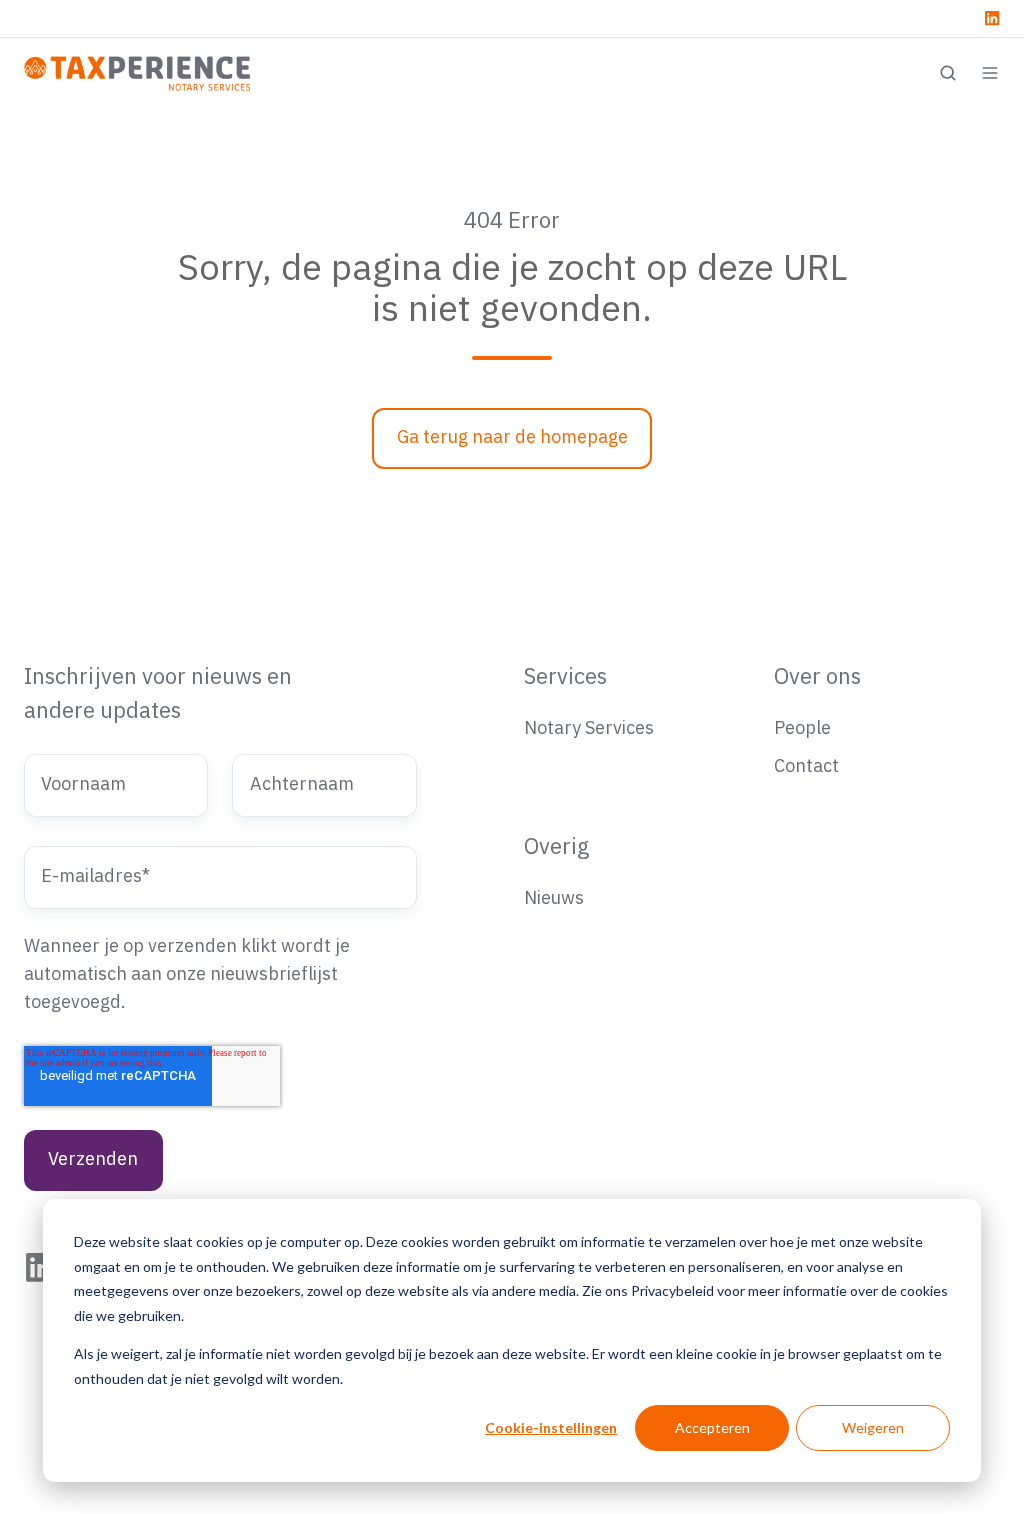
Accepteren (712, 1427)
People (802, 728)
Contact (806, 766)
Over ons (817, 677)
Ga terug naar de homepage (512, 437)
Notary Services (589, 728)
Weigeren (873, 1427)
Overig (556, 847)
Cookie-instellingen (551, 1427)
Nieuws (554, 898)
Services (565, 677)
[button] (948, 73)
